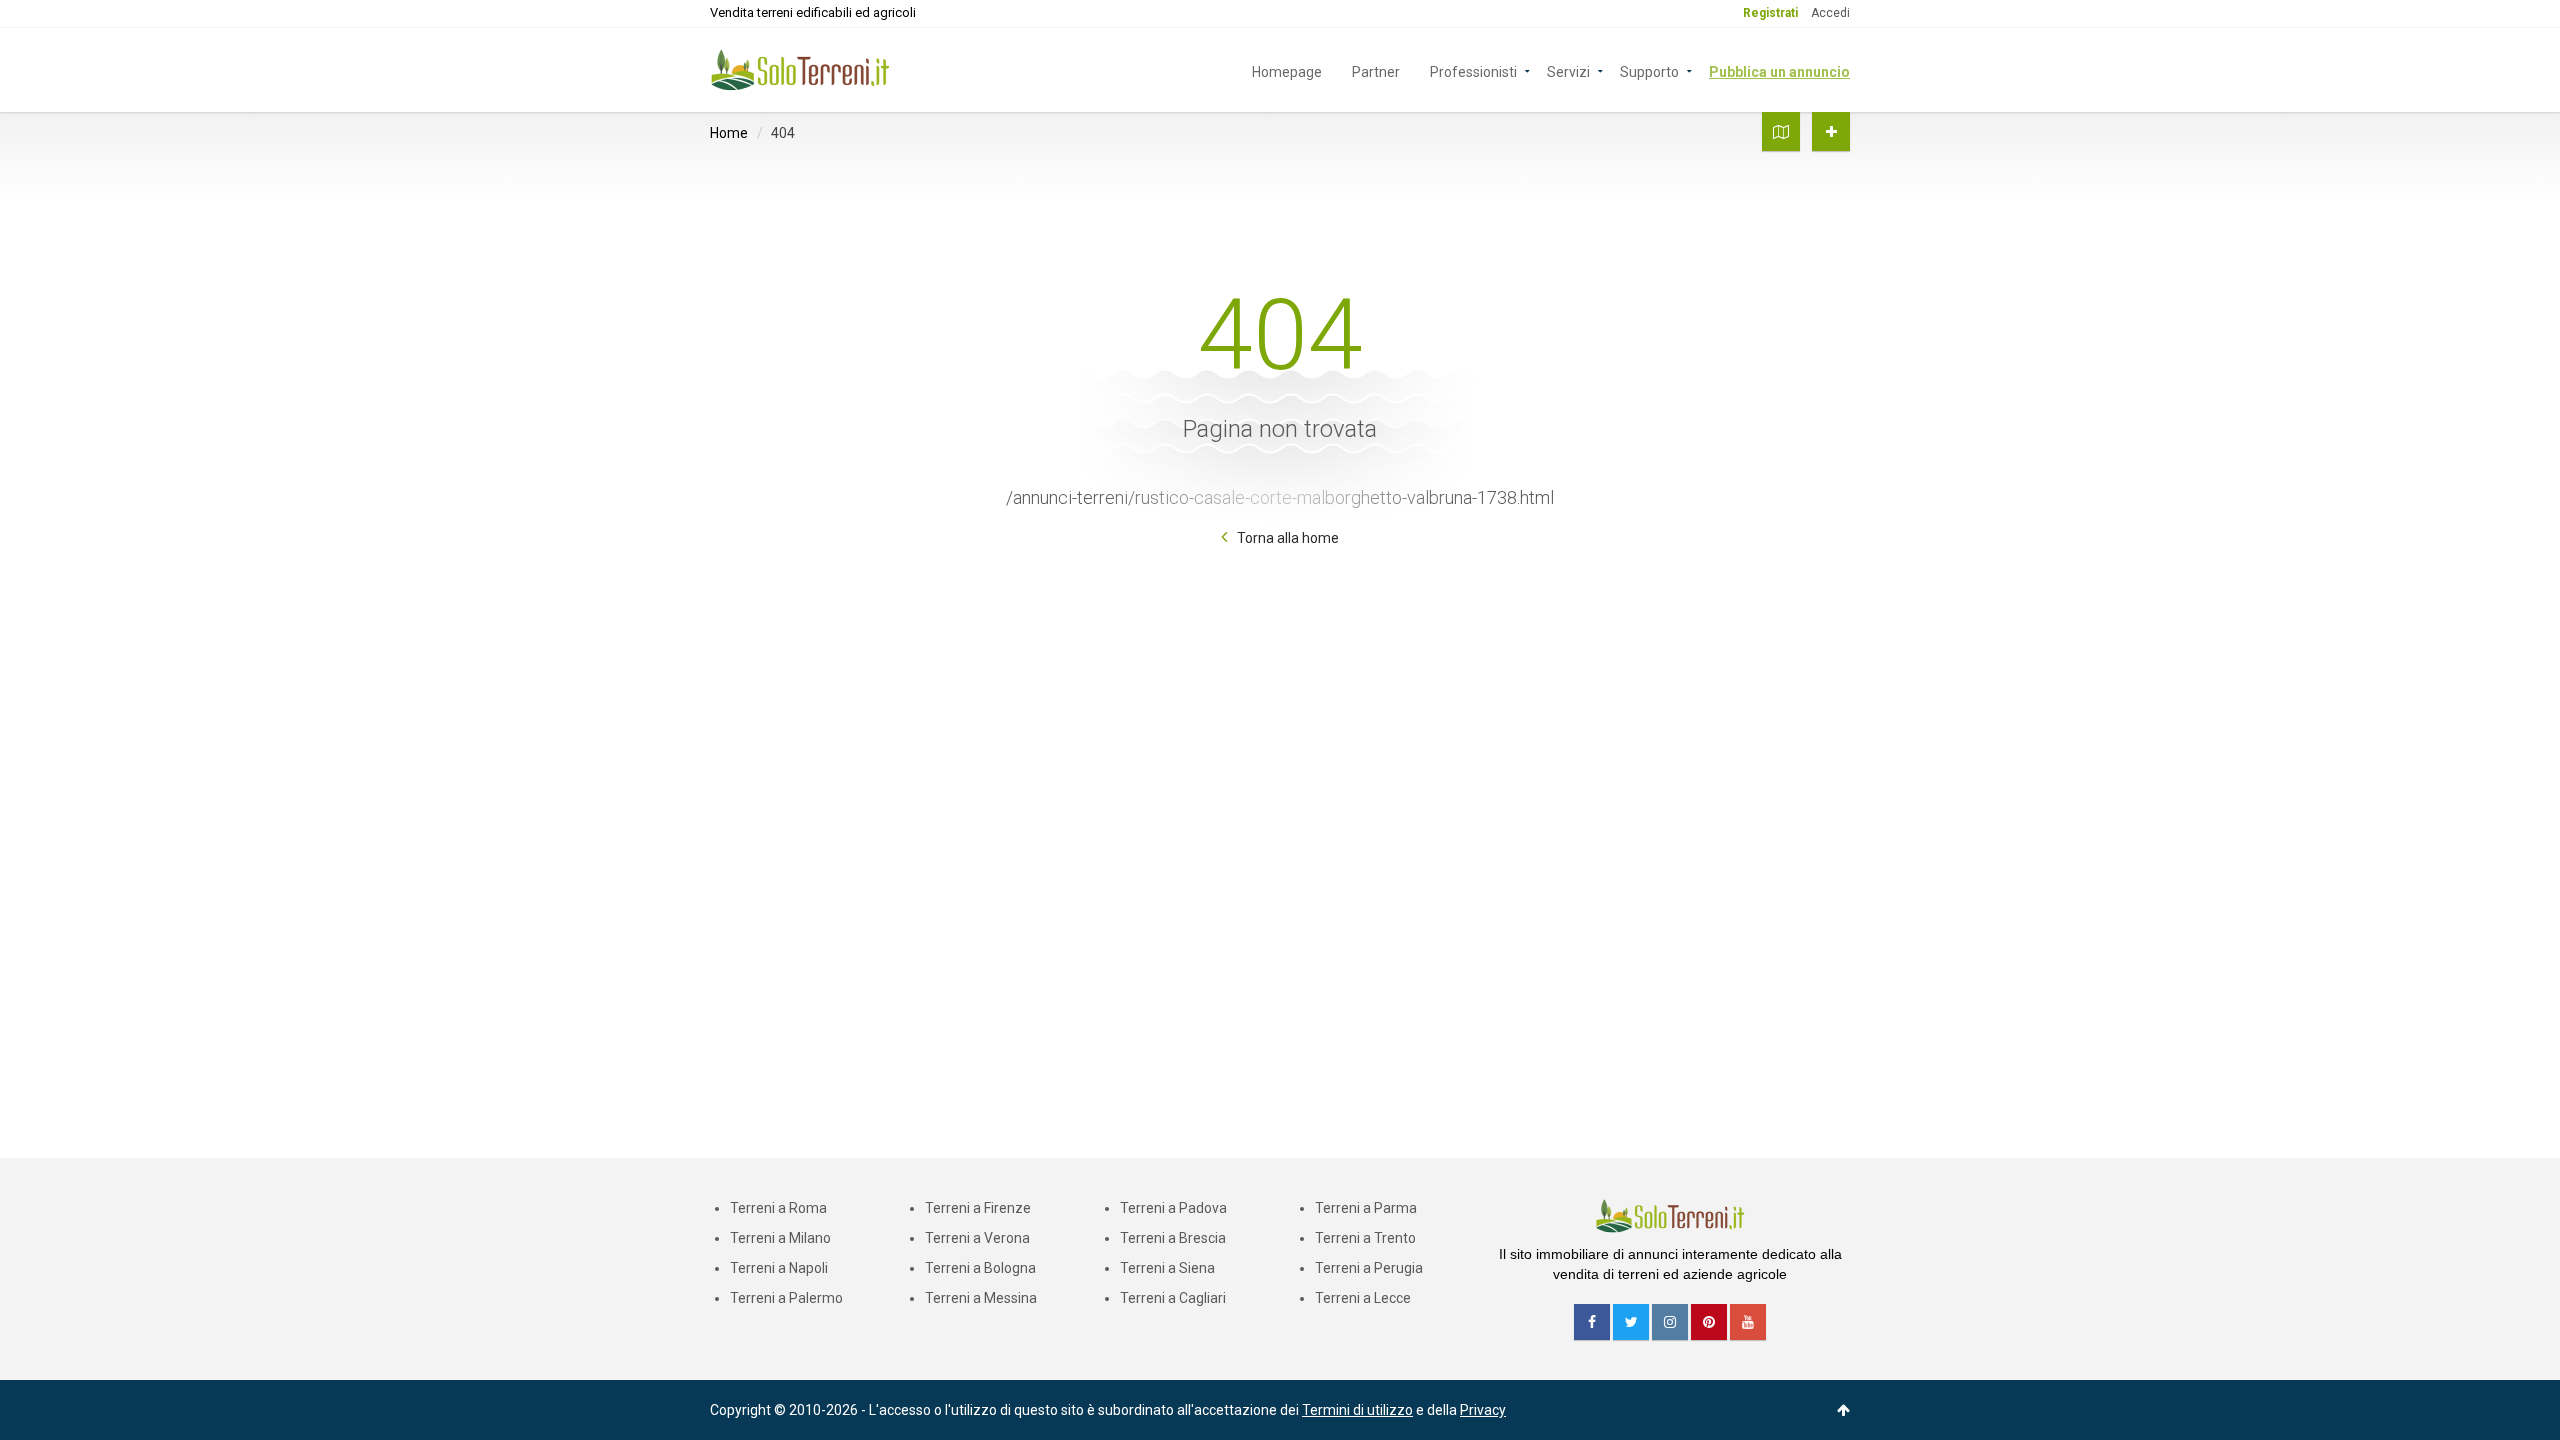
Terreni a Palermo (786, 1298)
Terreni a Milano (780, 1238)
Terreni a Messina (981, 1298)
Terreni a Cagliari (1173, 1298)
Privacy (1483, 1410)
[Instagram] (1670, 1322)
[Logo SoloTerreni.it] (800, 69)
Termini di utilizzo (1357, 1410)
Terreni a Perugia (1369, 1268)
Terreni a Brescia (1173, 1238)
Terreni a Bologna (980, 1268)
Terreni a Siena (1167, 1268)
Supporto (1649, 70)
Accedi (1830, 13)
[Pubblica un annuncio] (1831, 131)
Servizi (1568, 70)
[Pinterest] (1709, 1322)
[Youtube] (1748, 1322)
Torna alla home (1288, 538)
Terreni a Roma (778, 1208)
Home (729, 133)
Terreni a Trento (1365, 1238)
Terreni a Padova (1173, 1208)
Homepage (1287, 70)
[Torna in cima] (1843, 1410)
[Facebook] (1592, 1322)
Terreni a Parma (1366, 1208)
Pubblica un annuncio (1779, 70)
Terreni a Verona (977, 1238)
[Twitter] (1631, 1322)
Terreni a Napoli (779, 1268)
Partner (1376, 70)
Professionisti (1473, 70)
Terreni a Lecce (1363, 1298)
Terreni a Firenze (978, 1208)
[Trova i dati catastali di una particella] (1781, 131)
